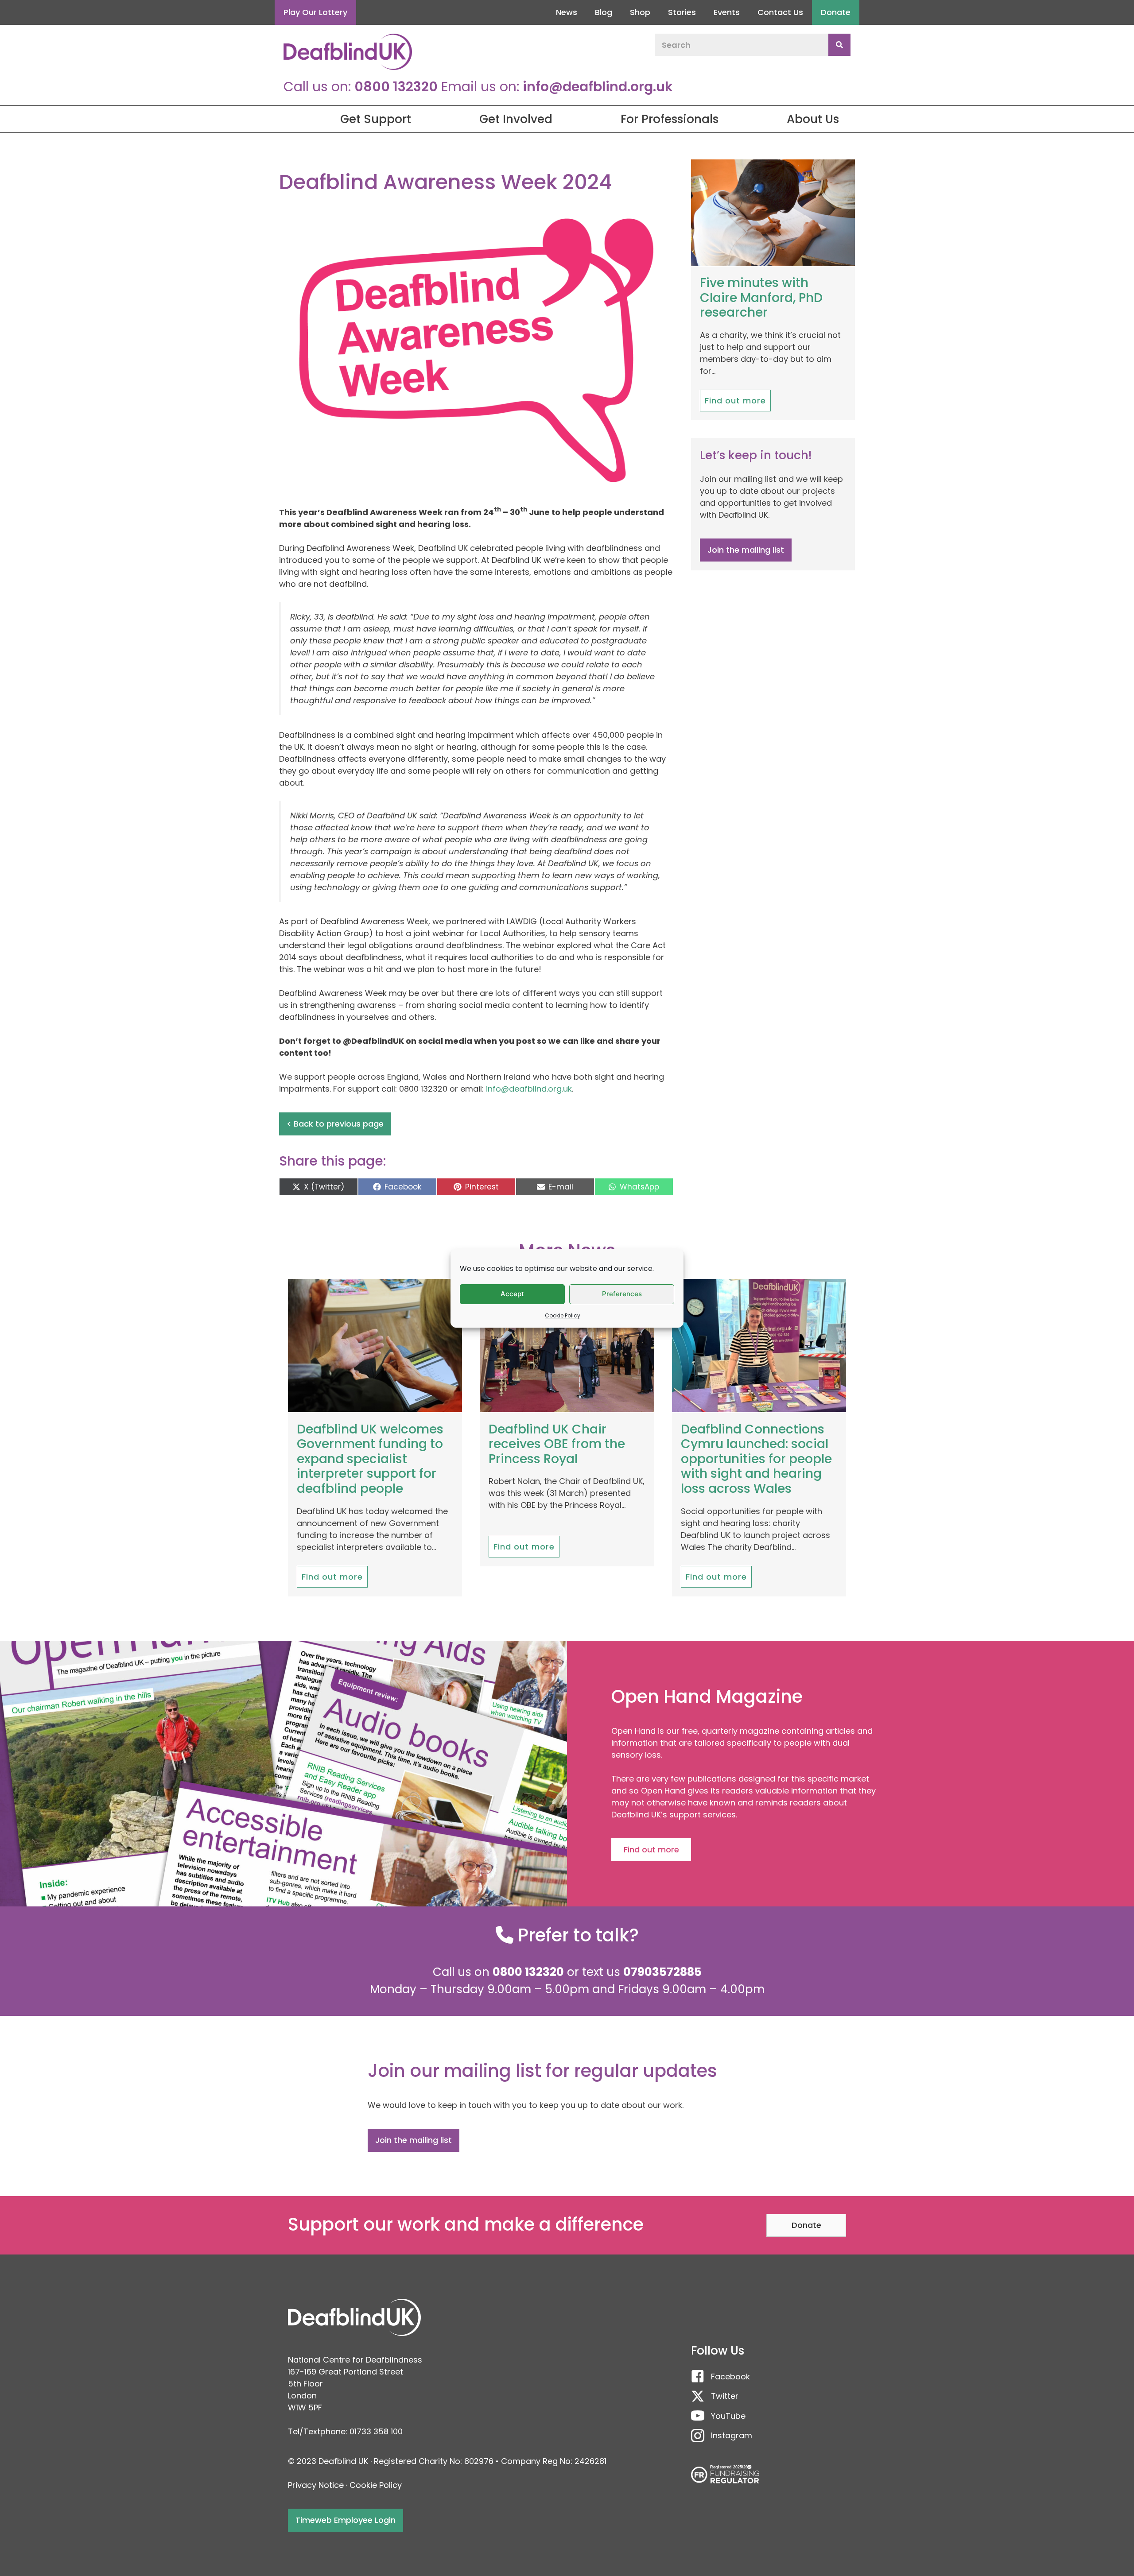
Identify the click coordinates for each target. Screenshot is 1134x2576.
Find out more (735, 401)
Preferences (622, 1294)
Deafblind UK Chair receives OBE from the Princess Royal (557, 1444)
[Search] (839, 45)
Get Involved (516, 119)
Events (727, 12)
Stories (682, 12)
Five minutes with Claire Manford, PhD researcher (761, 298)
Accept (512, 1294)
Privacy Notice (316, 2485)
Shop (640, 12)
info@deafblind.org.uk (598, 87)
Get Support (376, 119)
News (567, 12)
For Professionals (670, 119)
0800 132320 (396, 87)
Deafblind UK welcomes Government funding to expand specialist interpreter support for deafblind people (370, 1459)
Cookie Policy (563, 1315)
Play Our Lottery (315, 12)
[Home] (283, 119)
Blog (604, 12)
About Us (813, 119)
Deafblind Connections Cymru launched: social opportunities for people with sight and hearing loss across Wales (756, 1459)
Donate (836, 12)
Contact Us (780, 12)
